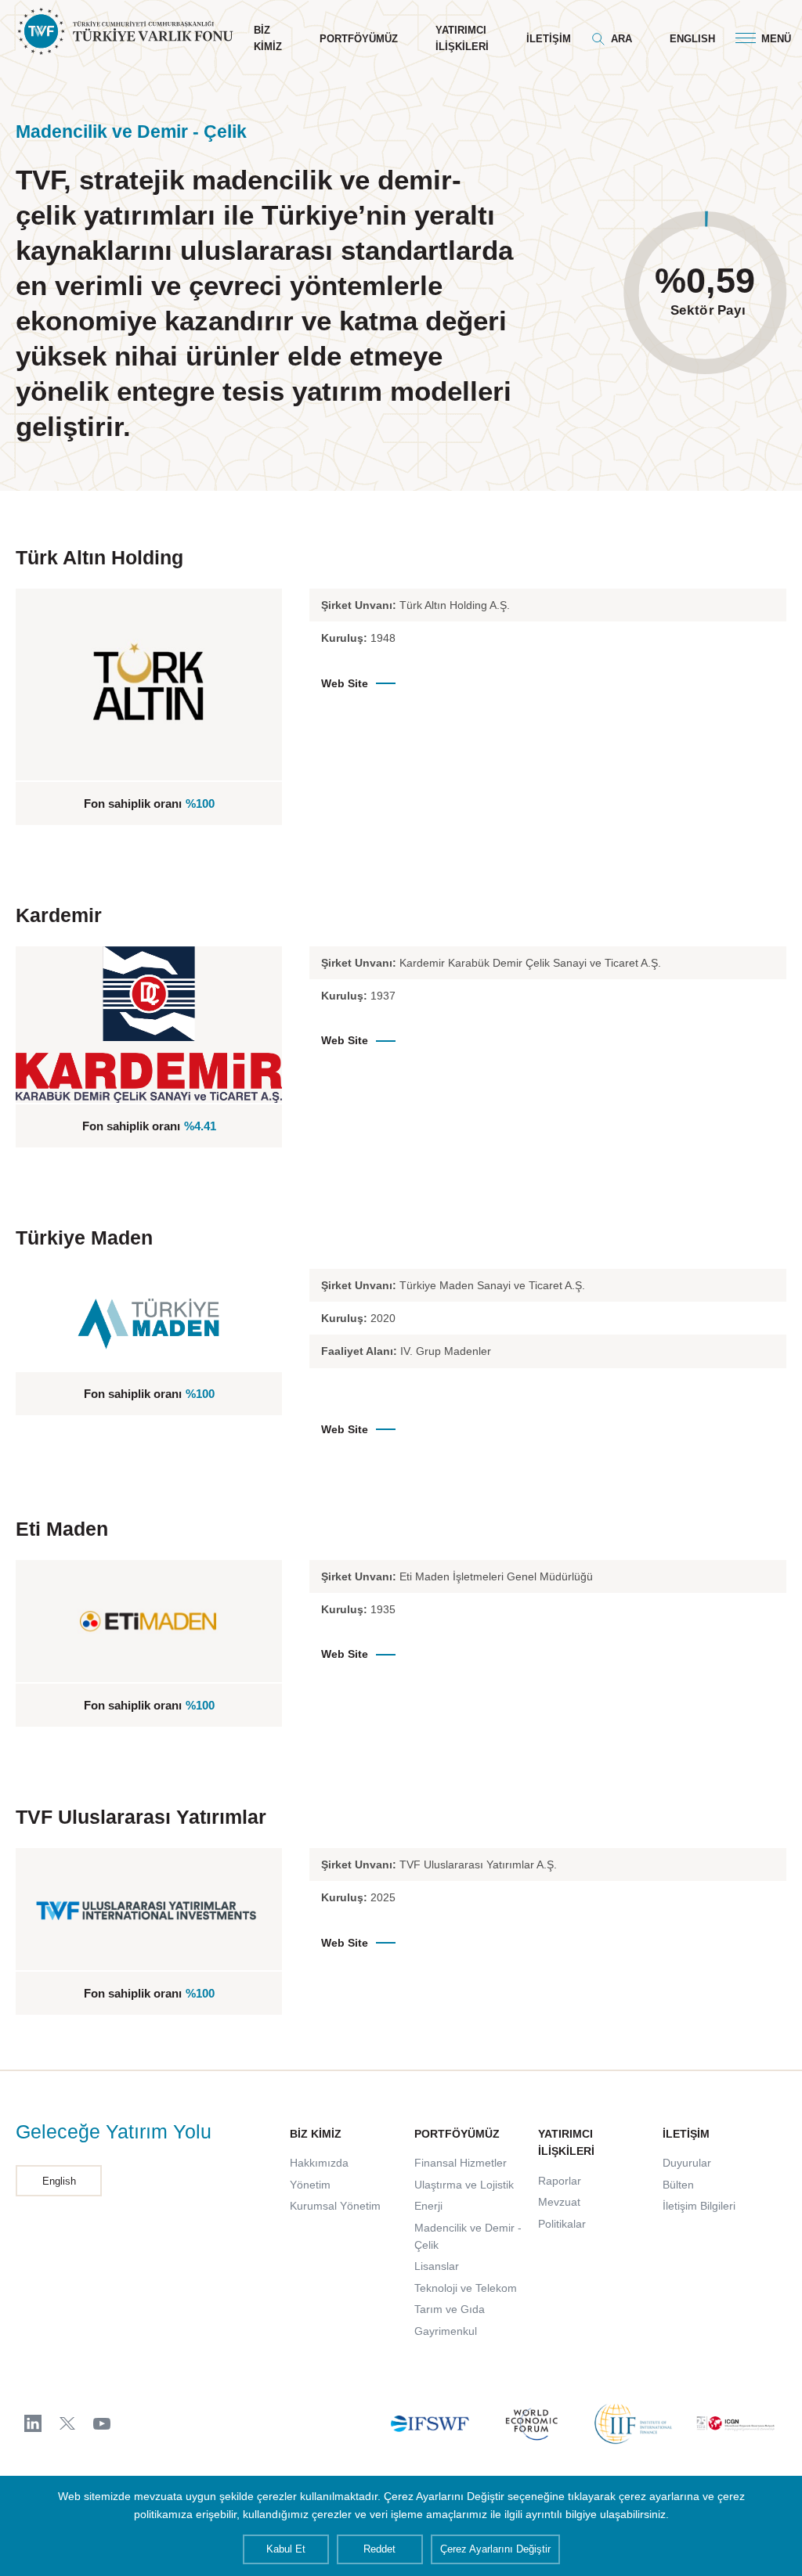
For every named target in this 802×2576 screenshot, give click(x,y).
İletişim (549, 39)
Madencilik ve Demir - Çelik (468, 2236)
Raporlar (560, 2181)
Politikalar (562, 2224)
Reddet (379, 2549)
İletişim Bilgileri (699, 2206)
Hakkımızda (319, 2163)
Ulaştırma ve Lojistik (464, 2185)
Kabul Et (286, 2549)
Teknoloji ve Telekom (466, 2288)
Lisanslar (437, 2266)
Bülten (678, 2185)
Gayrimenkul (446, 2331)
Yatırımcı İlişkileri (462, 38)
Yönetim (310, 2185)
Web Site (345, 683)
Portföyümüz (359, 39)
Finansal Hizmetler (461, 2163)
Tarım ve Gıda (450, 2309)
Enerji (428, 2206)
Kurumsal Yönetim (335, 2206)
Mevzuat (559, 2202)
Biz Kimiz (268, 38)
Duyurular (687, 2163)
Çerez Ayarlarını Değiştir (495, 2549)
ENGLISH (692, 39)
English (59, 2181)
